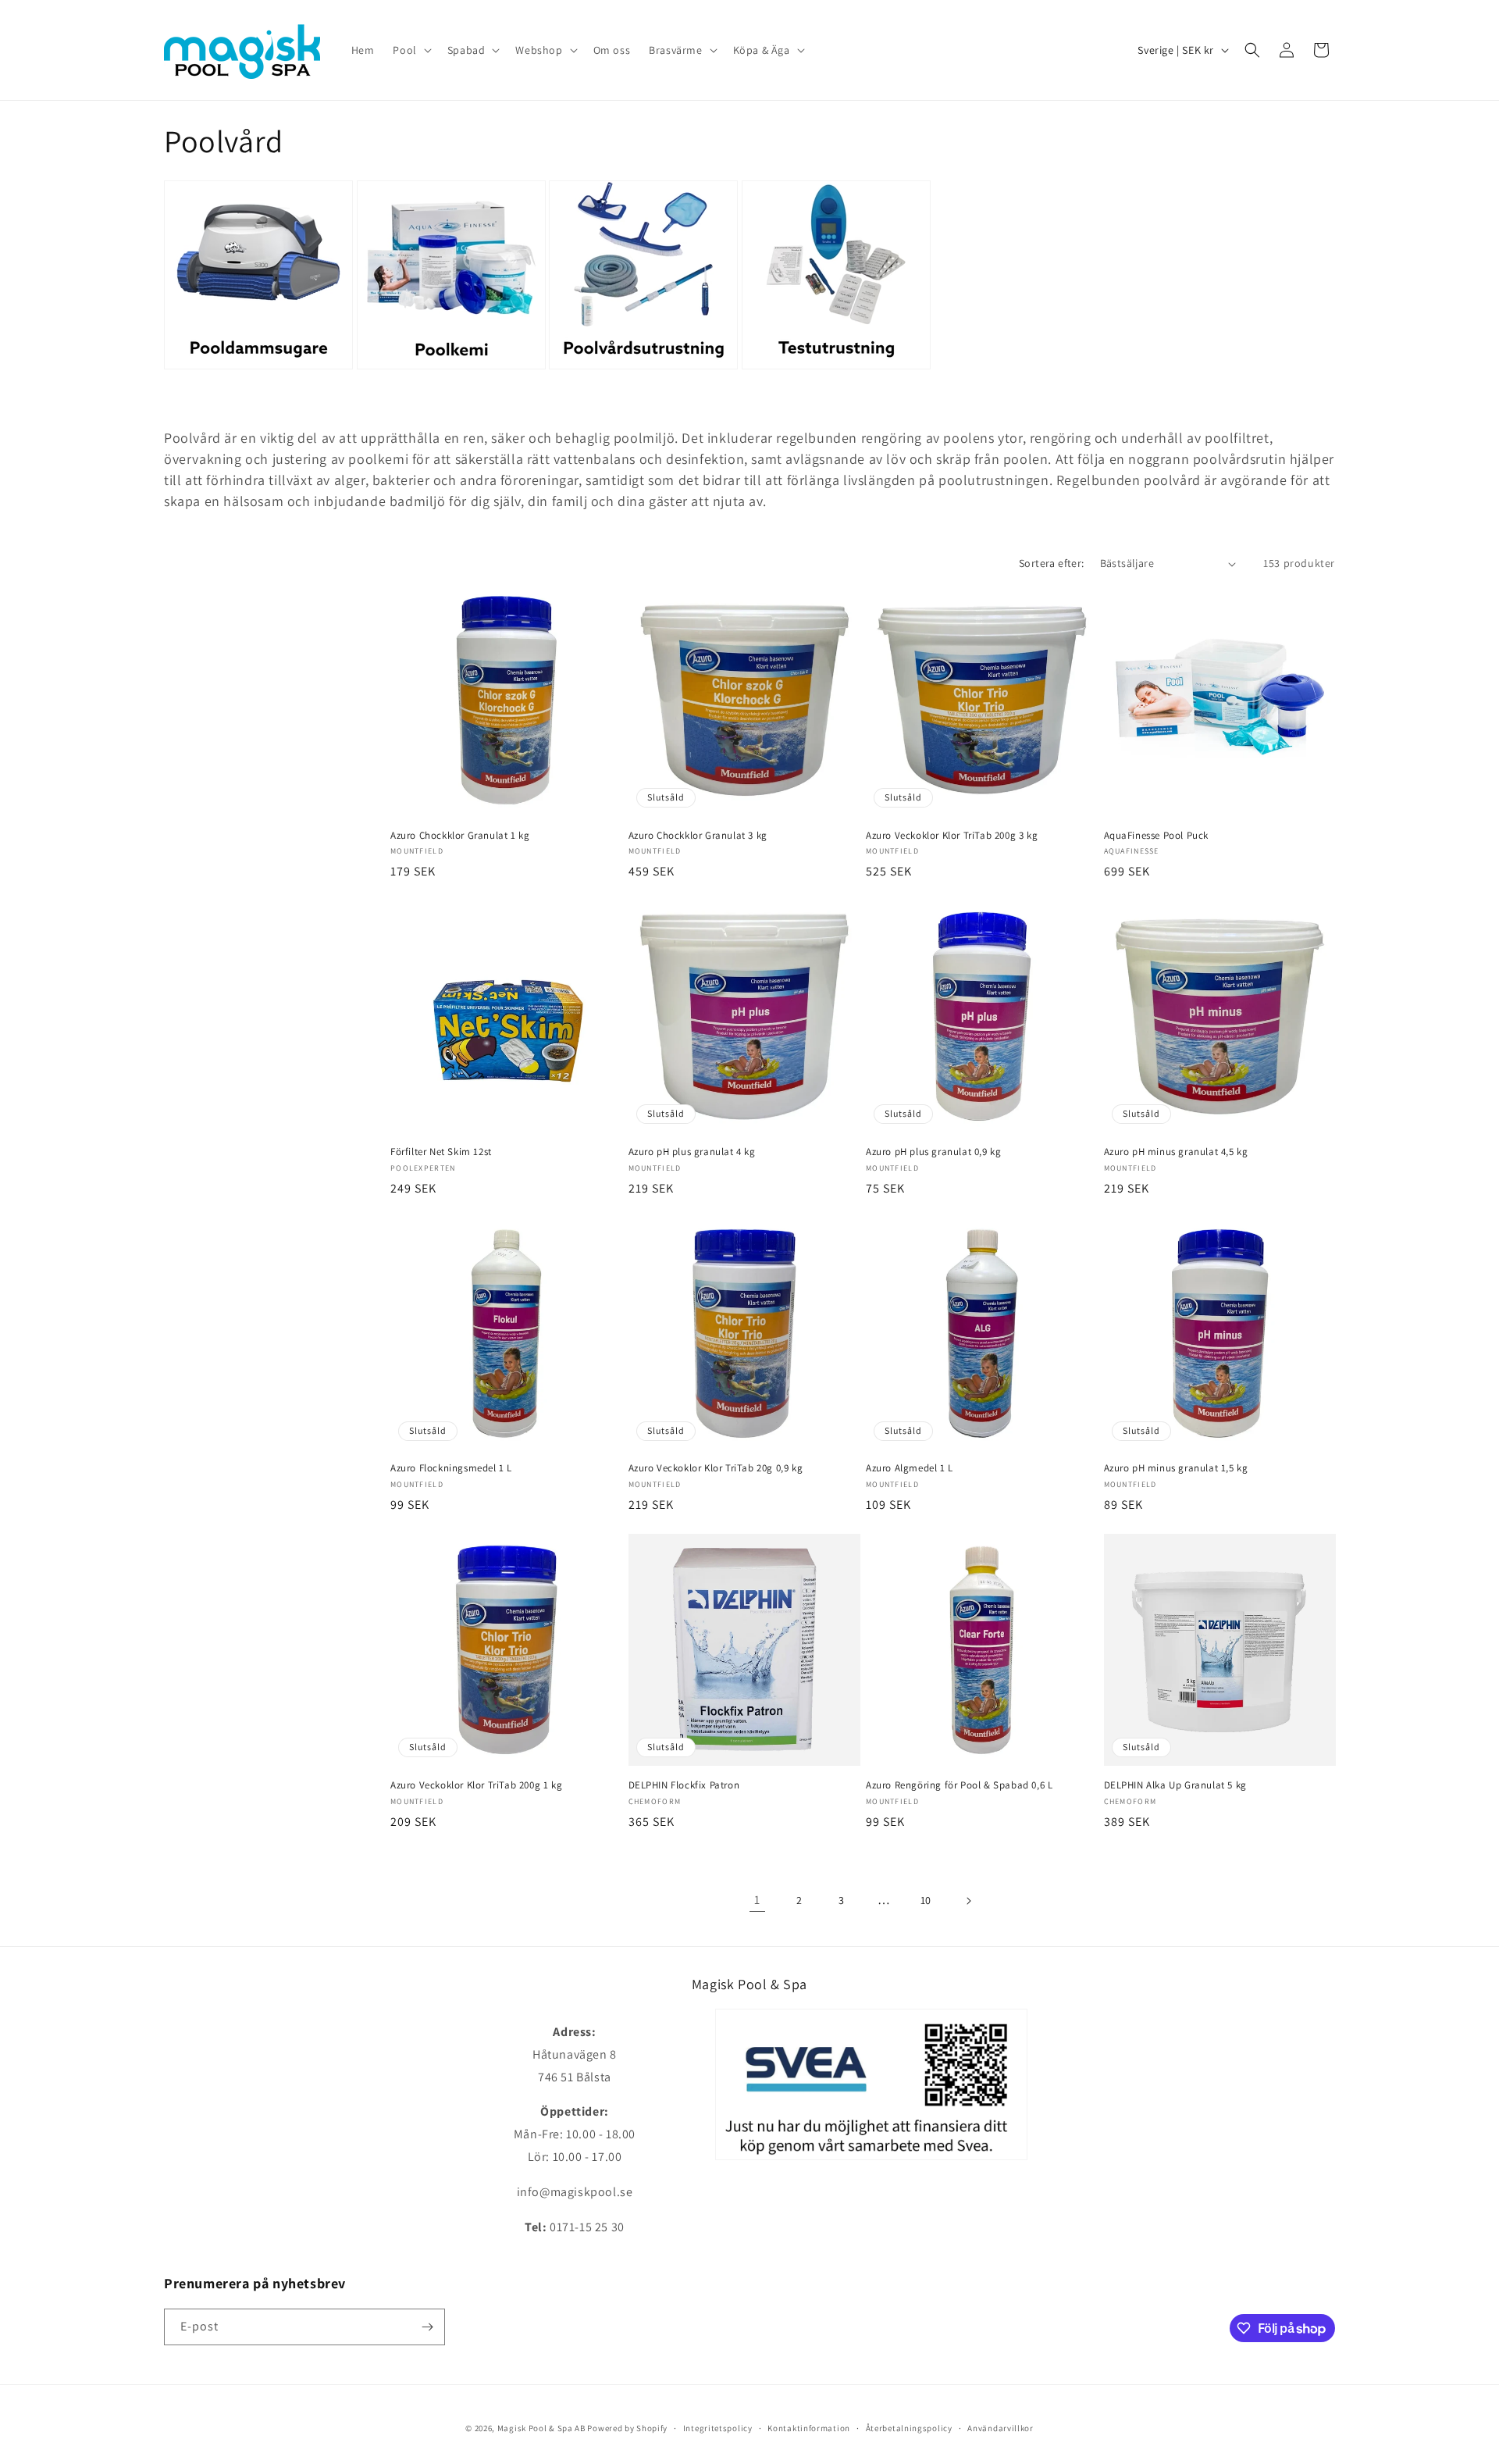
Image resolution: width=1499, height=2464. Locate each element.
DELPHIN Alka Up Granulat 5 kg (1175, 1785)
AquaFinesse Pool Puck (1157, 836)
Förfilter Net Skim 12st (441, 1152)
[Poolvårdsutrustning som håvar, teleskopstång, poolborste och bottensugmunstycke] (643, 367)
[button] (410, 50)
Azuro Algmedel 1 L (910, 1468)
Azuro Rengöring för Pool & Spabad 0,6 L (959, 1785)
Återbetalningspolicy (909, 2428)
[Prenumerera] (427, 2327)
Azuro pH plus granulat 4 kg (692, 1152)
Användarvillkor (1001, 2428)
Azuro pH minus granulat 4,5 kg (1176, 1152)
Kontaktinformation (809, 2428)
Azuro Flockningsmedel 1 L (451, 1468)
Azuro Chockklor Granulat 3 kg (698, 836)
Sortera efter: (1052, 563)
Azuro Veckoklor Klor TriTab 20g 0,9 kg (716, 1468)
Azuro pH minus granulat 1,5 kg (1176, 1468)
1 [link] (757, 1900)
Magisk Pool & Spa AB (541, 2428)
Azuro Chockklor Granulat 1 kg (460, 836)
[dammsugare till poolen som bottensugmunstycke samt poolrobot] (258, 367)
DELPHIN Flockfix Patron (684, 1785)
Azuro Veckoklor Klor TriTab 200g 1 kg (476, 1785)
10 (926, 1900)
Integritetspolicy (718, 2428)
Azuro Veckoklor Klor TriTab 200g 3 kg (952, 836)
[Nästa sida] (968, 1901)
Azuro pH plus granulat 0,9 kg (933, 1152)
